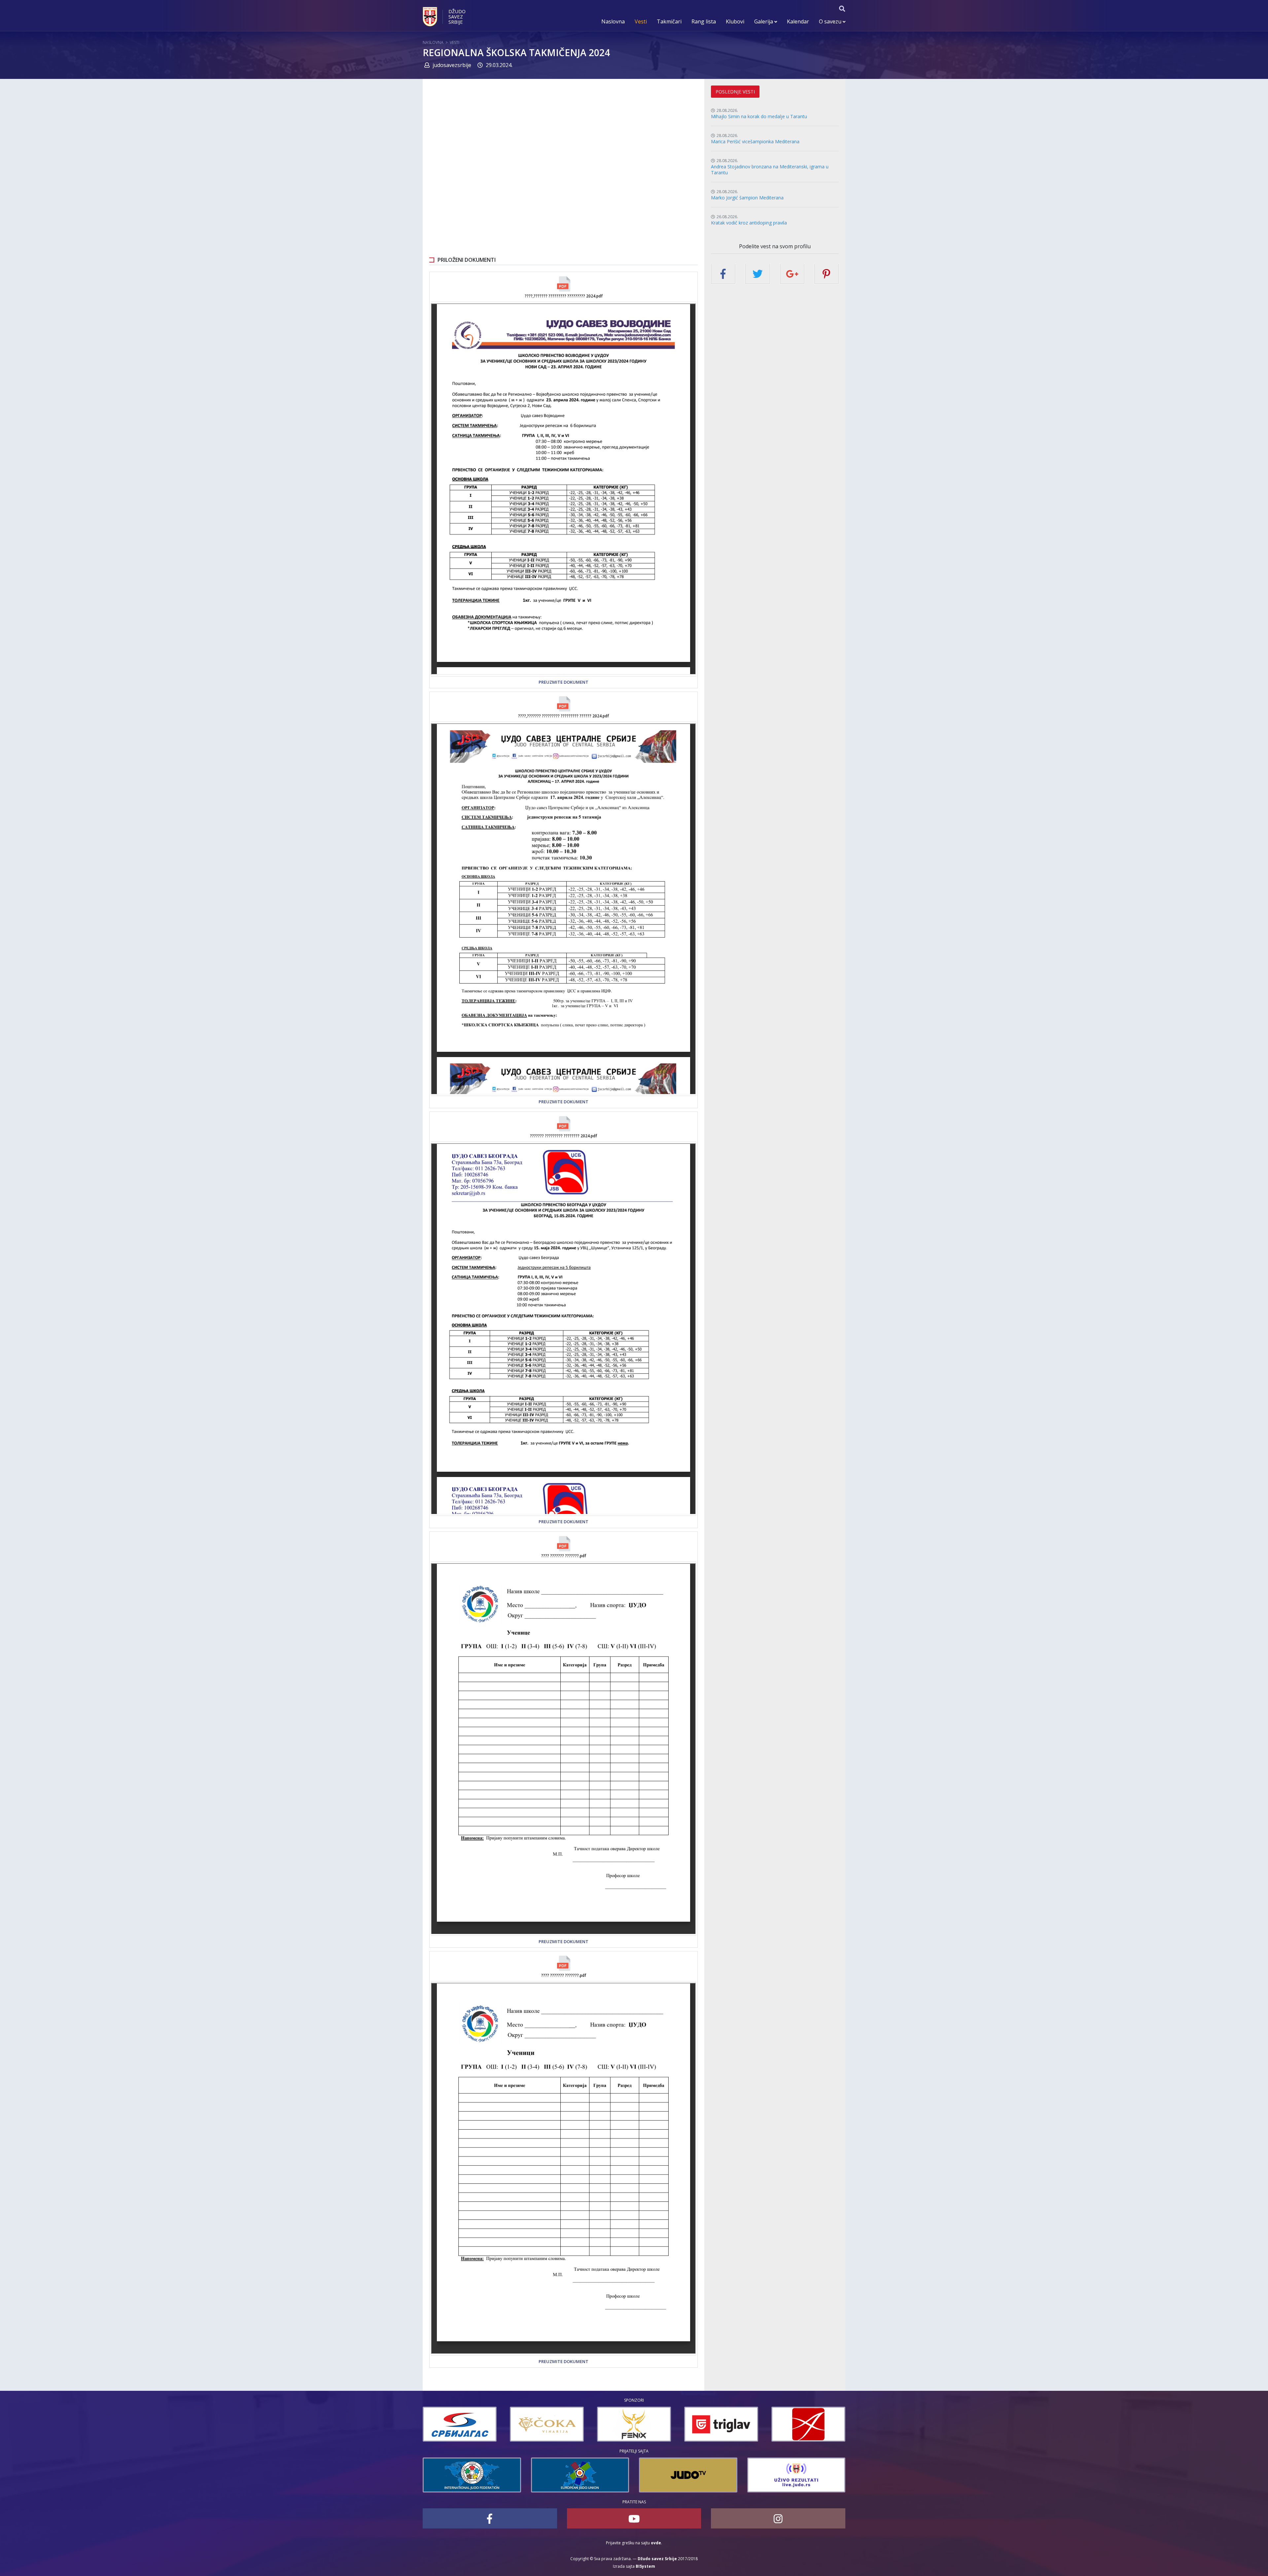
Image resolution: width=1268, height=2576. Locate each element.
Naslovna (613, 21)
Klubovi (735, 21)
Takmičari (669, 21)
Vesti (641, 21)
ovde (656, 2543)
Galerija (764, 21)
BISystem (645, 2566)
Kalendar (798, 21)
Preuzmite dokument (564, 682)
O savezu (831, 21)
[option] (487, 2424)
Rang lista (704, 21)
